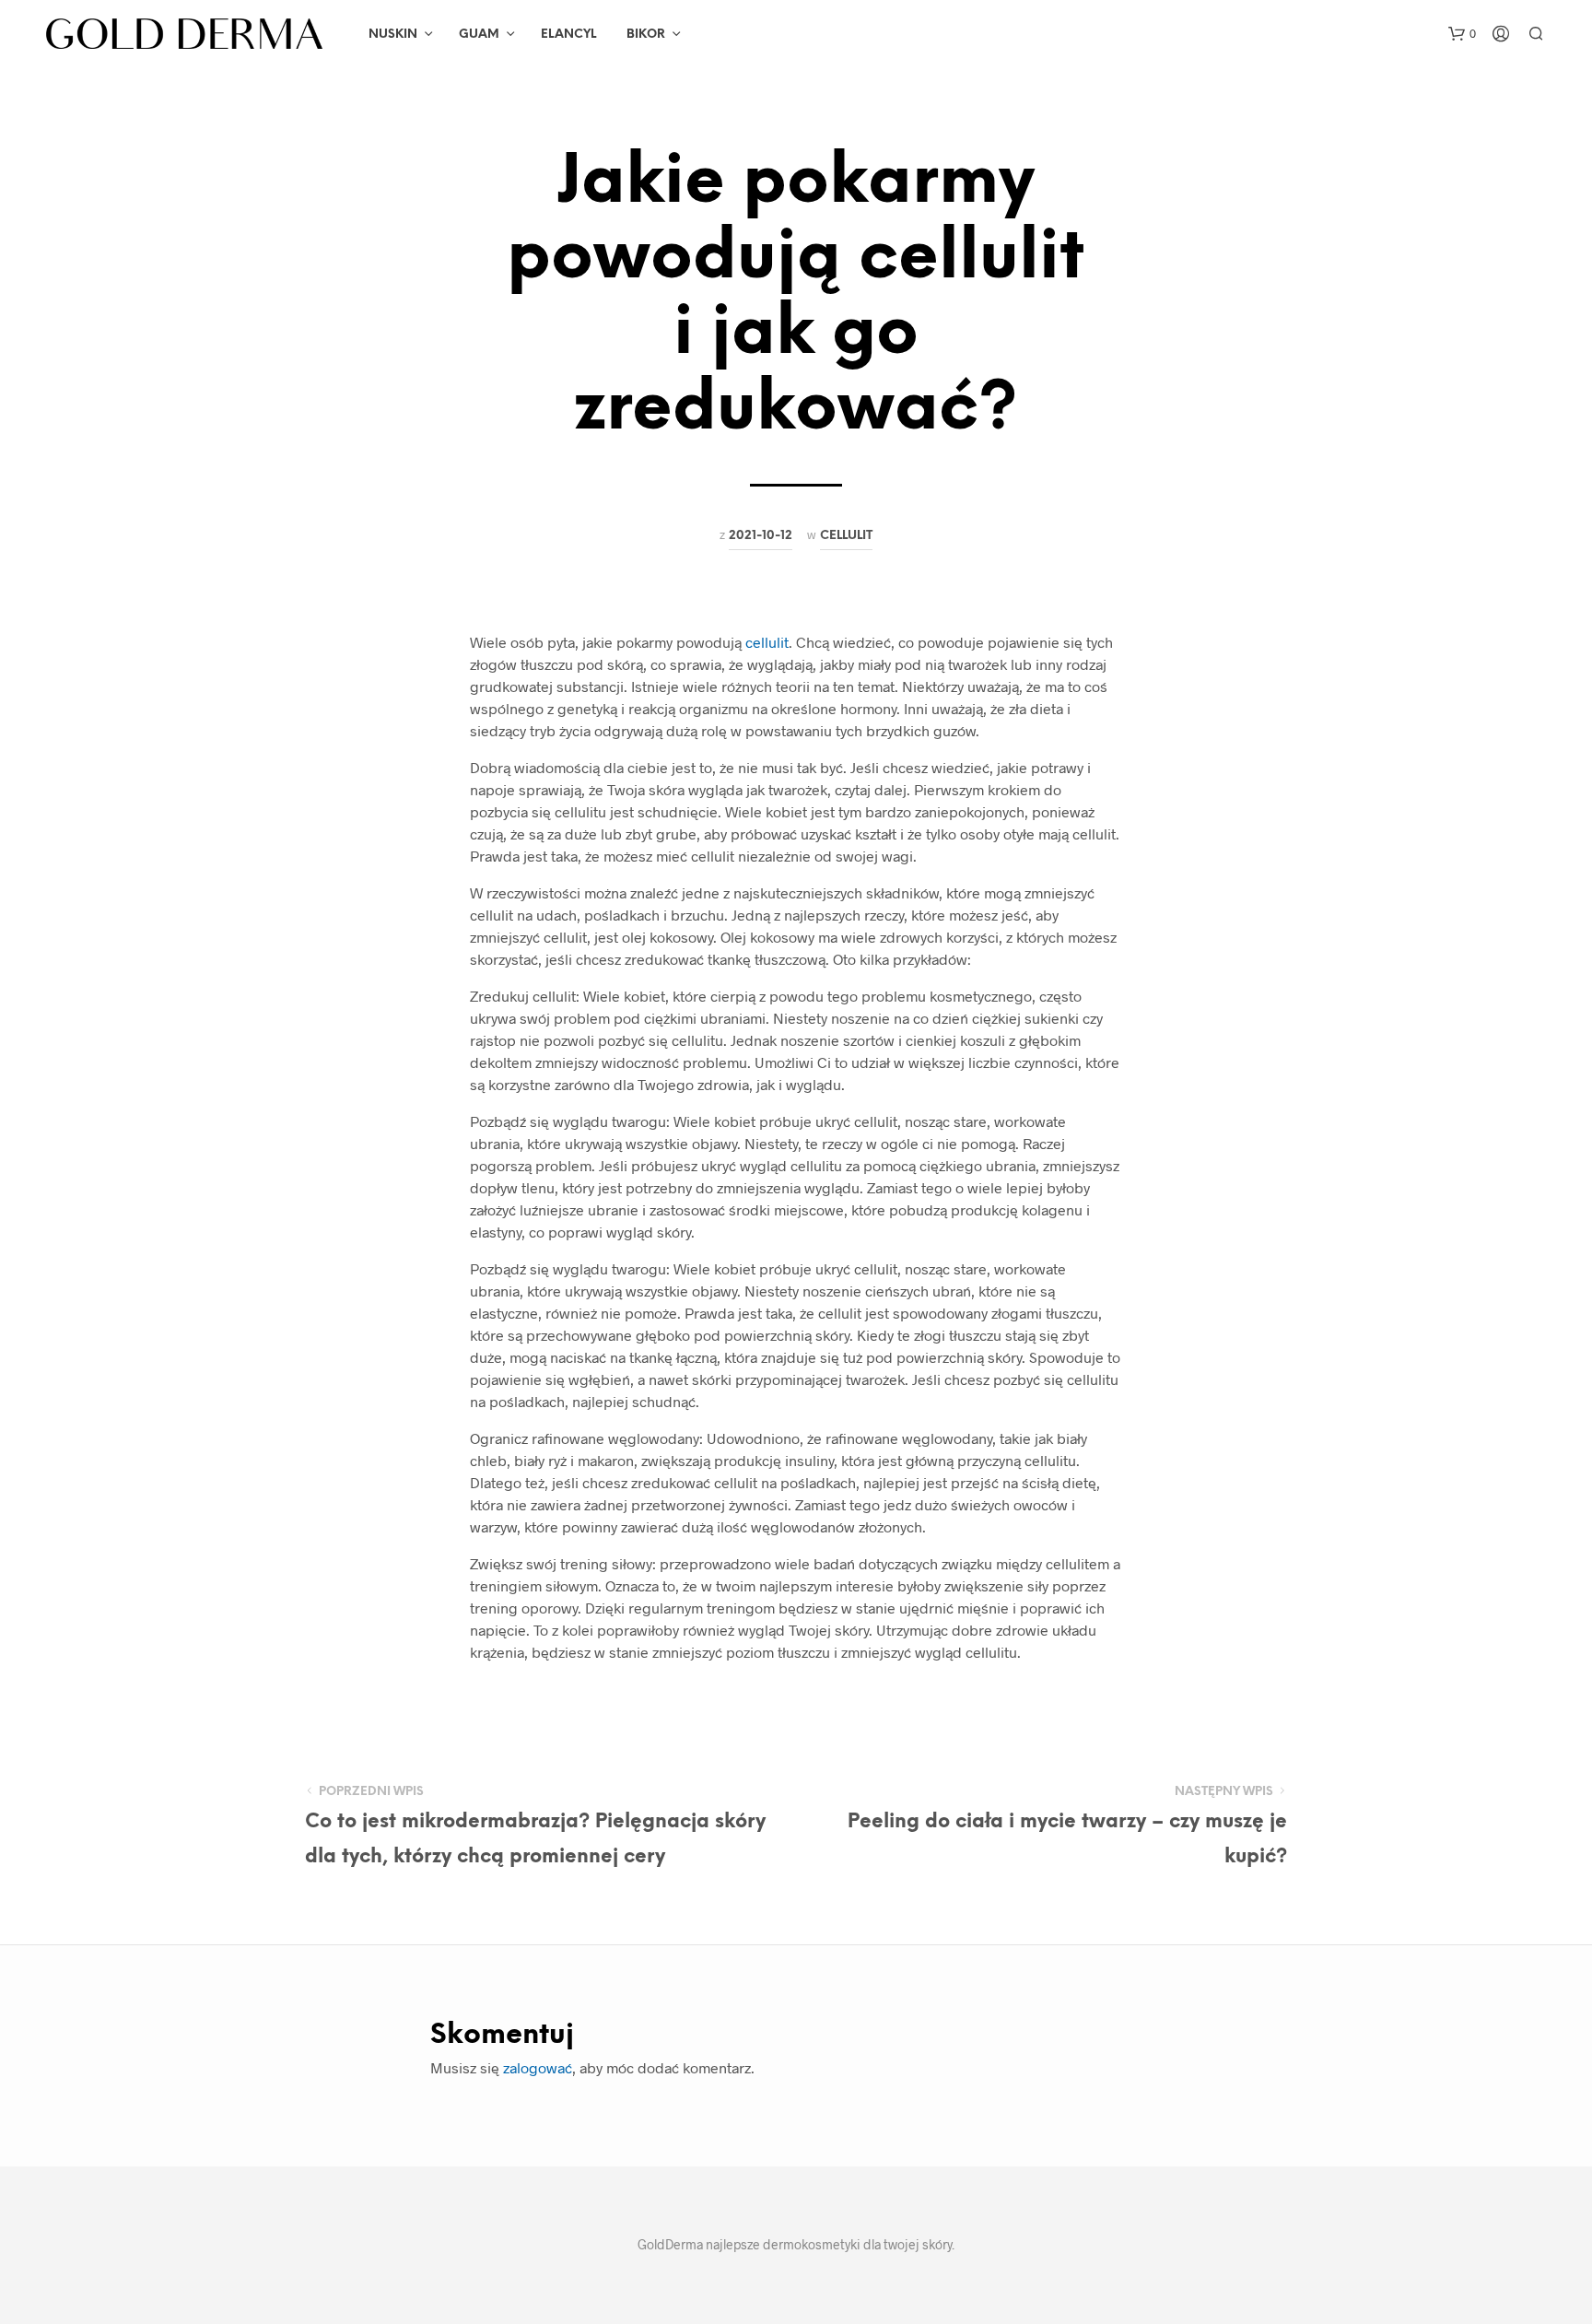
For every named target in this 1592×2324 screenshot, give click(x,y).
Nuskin (393, 35)
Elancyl (568, 35)
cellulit (767, 642)
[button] (1462, 34)
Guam (479, 35)
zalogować (538, 2067)
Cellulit (846, 535)
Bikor (646, 35)
